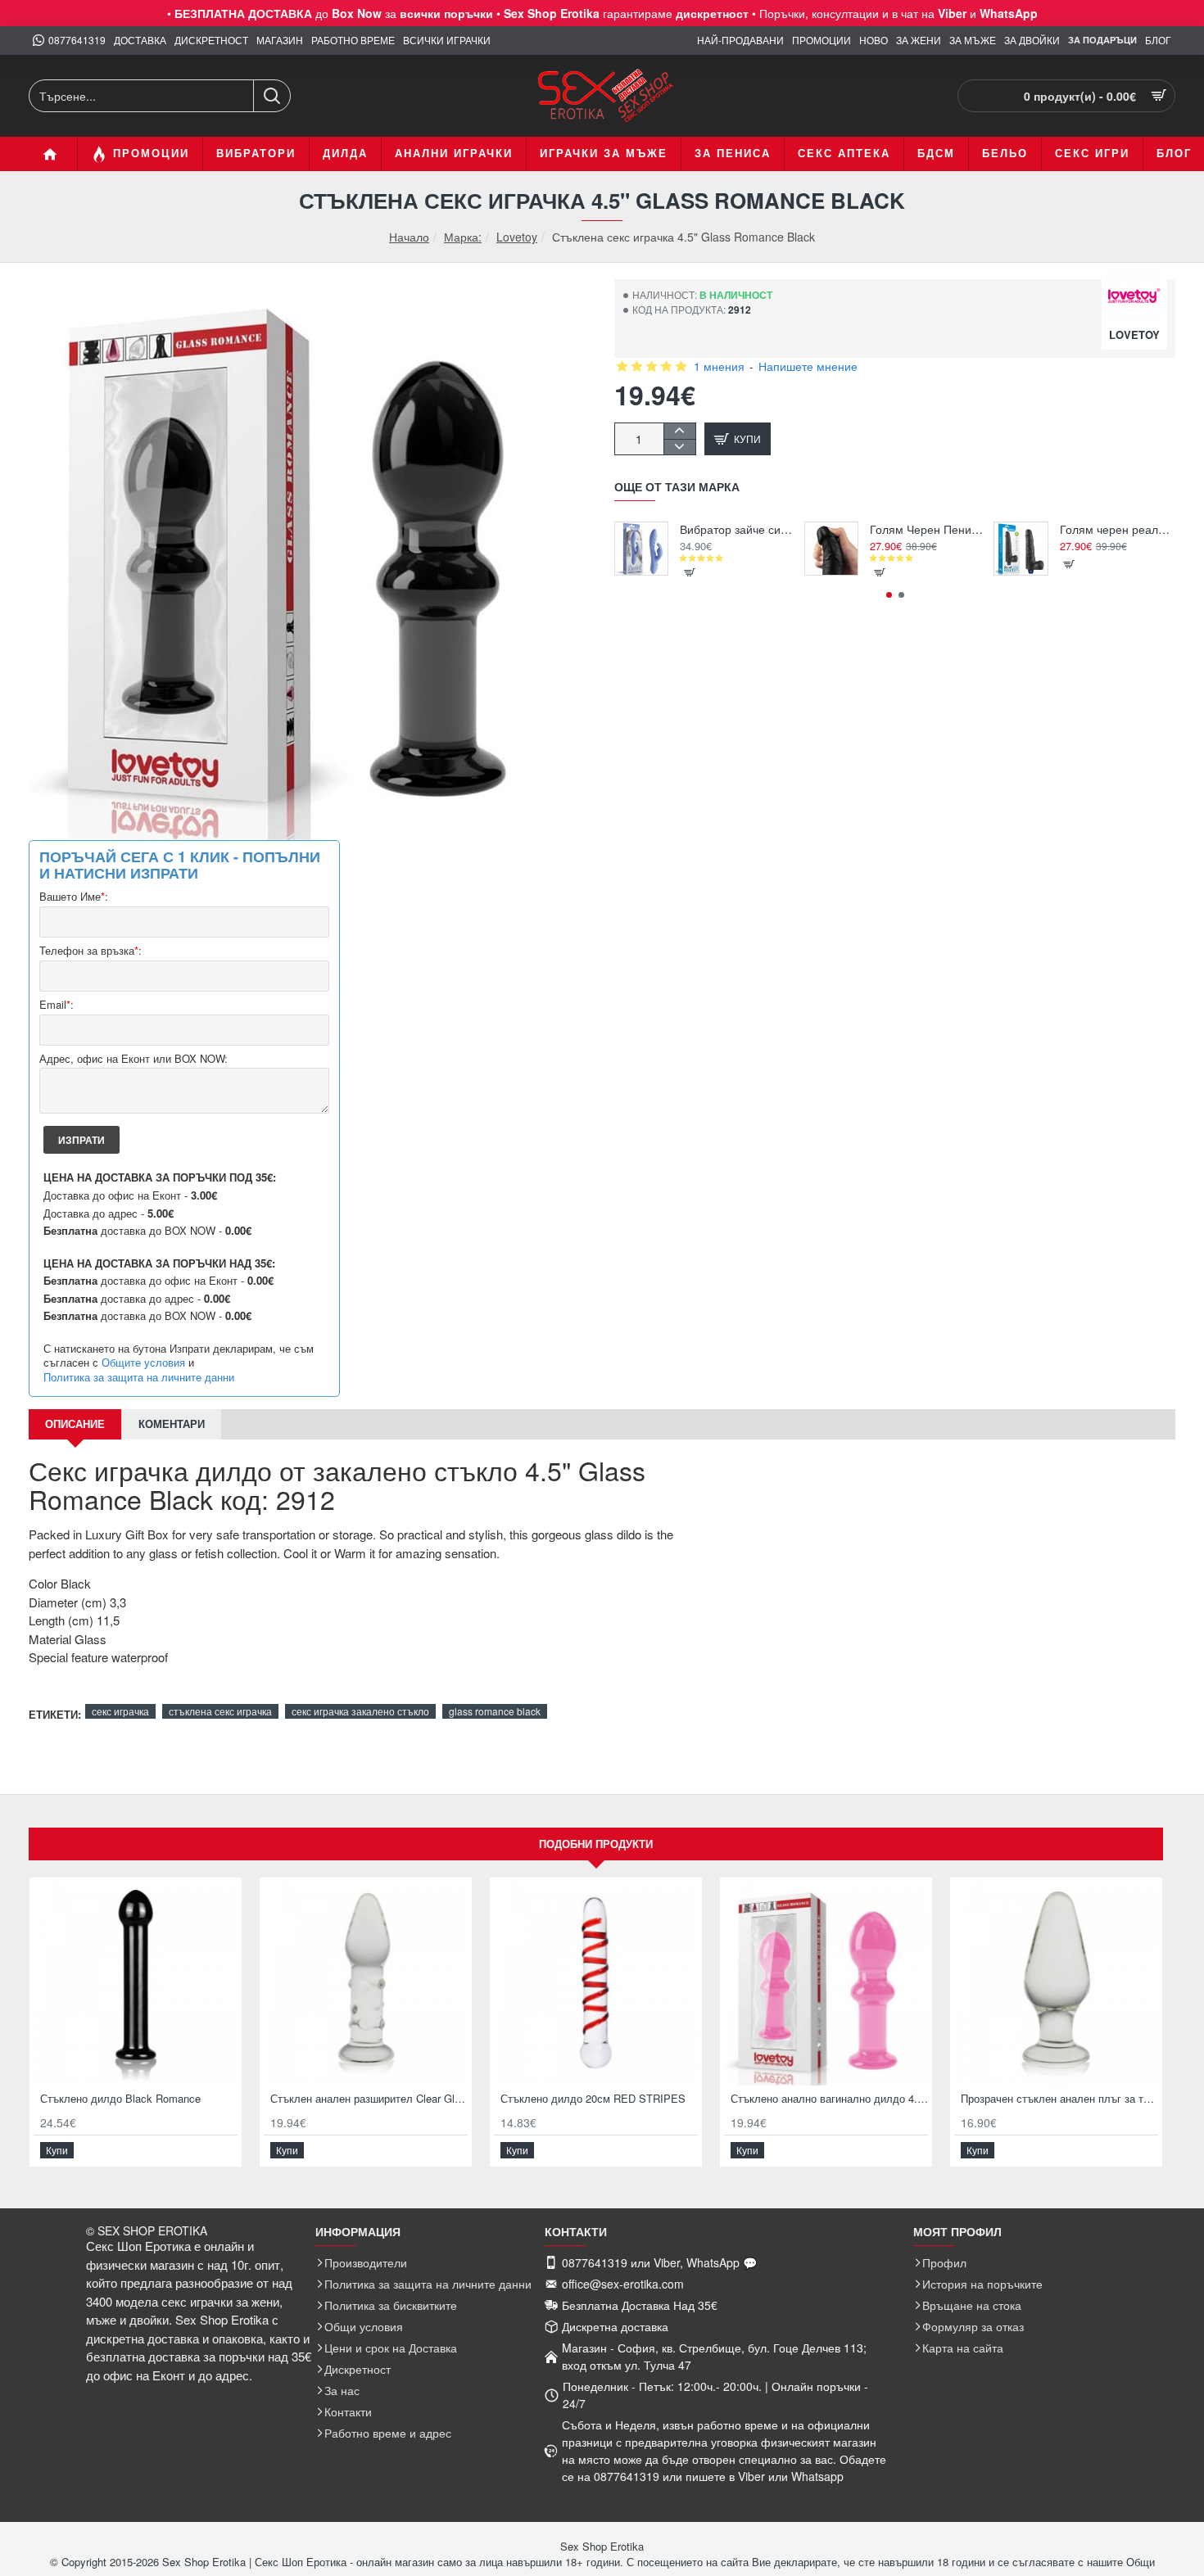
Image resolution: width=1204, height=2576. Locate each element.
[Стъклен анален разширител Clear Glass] (366, 1984)
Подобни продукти (596, 1844)
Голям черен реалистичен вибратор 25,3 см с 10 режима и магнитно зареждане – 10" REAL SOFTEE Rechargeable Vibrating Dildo (1118, 529)
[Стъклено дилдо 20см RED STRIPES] (596, 1984)
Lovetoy (517, 237)
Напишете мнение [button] (808, 366)
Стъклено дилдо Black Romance (120, 2099)
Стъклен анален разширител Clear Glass (369, 2099)
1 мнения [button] (719, 366)
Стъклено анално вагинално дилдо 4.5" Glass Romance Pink (829, 2099)
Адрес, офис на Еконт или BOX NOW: (134, 1059)
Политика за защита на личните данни (139, 1377)
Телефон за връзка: (91, 951)
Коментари (172, 1424)
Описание (75, 1424)
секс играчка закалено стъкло (360, 1711)
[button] (738, 439)
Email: (57, 1005)
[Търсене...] (272, 96)
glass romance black (495, 1711)
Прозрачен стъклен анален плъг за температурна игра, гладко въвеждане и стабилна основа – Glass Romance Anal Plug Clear (1059, 2099)
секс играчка (120, 1711)
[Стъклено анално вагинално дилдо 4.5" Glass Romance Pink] (826, 1984)
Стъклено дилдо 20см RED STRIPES (593, 2099)
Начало (409, 237)
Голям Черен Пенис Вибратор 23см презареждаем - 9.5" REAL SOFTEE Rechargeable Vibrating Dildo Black (928, 529)
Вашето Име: (74, 897)
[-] (679, 447)
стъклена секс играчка (220, 1711)
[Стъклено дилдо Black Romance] (136, 1984)
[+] (679, 431)
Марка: (463, 237)
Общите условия (143, 1363)
